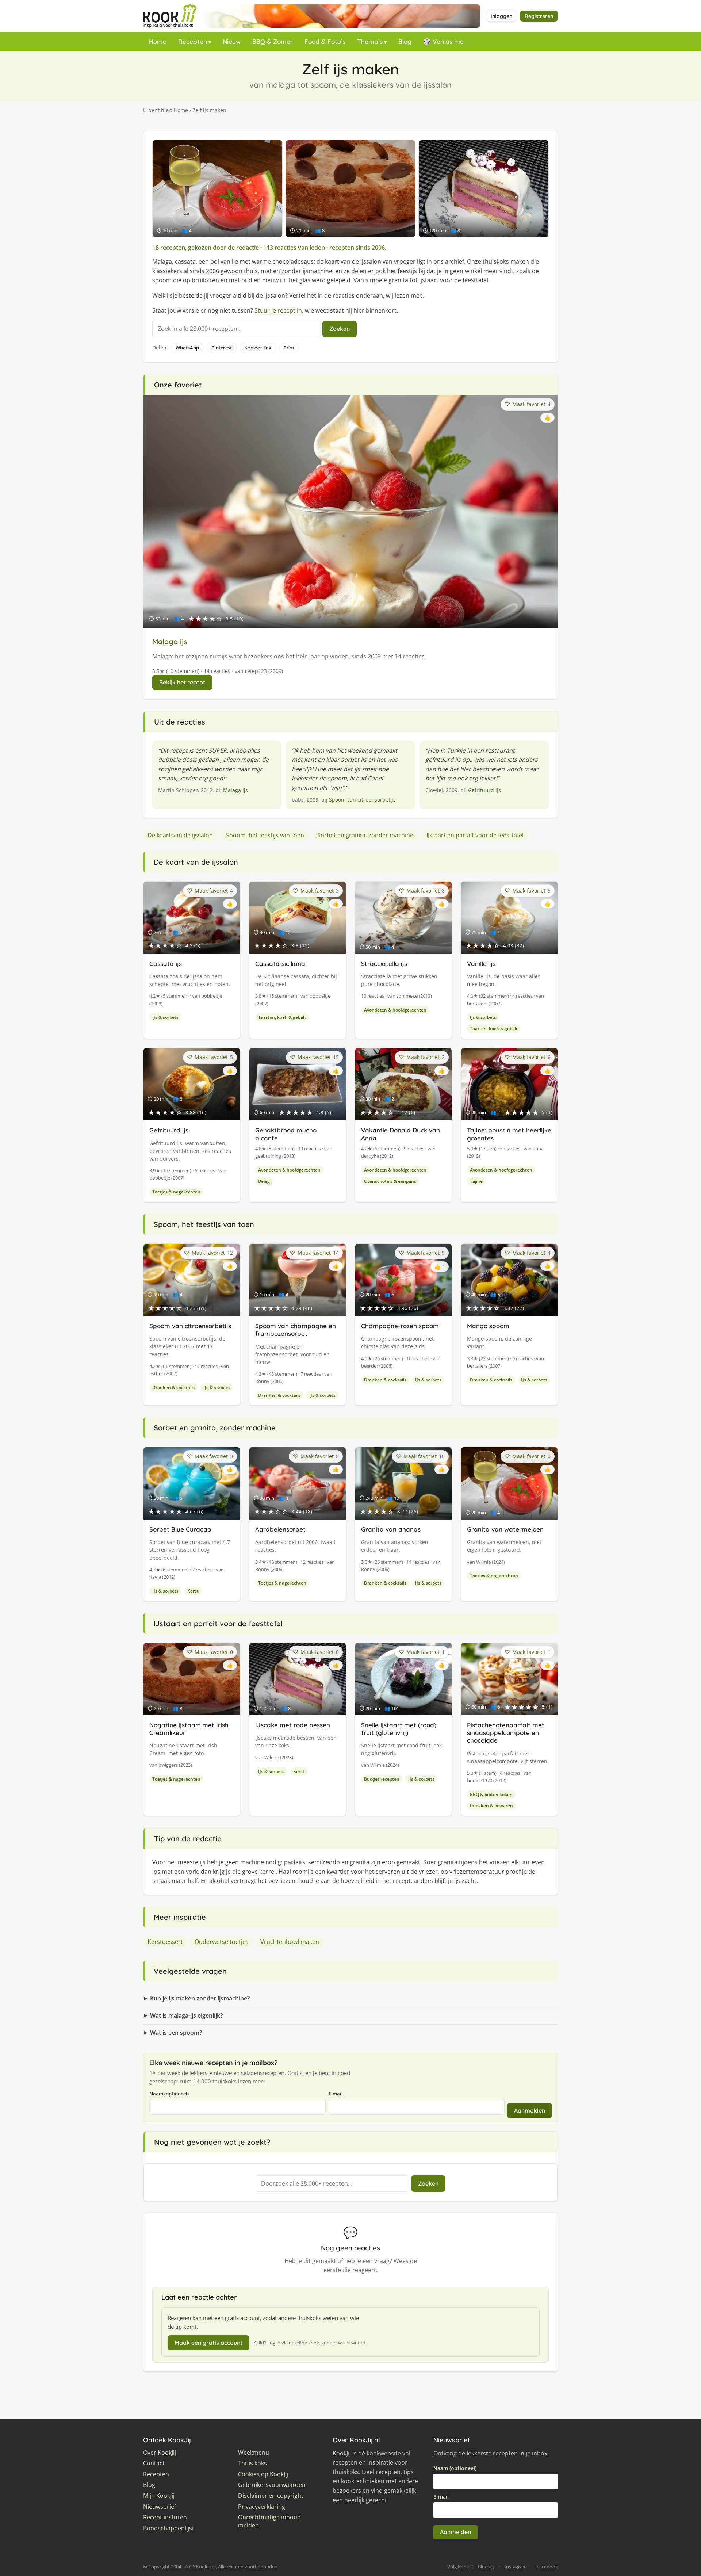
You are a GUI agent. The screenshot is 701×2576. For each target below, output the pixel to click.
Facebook (547, 2567)
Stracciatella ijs (384, 964)
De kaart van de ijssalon (180, 835)
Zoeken (340, 329)
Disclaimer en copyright (271, 2496)
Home (158, 41)
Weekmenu (254, 2453)
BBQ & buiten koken (491, 1794)
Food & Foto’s (325, 41)
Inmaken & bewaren (491, 1806)
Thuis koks (252, 2463)
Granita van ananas (391, 1529)
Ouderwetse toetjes (222, 1942)
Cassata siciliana (280, 964)
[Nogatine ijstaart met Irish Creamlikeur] (351, 189)
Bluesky (486, 2567)
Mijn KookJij (159, 2496)
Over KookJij (160, 2453)
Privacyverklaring (262, 2507)
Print (289, 348)
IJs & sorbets (165, 1017)
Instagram (516, 2567)
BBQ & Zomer (273, 41)
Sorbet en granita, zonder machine (365, 835)
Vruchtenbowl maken (290, 1942)
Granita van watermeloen (505, 1529)
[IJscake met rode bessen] (484, 189)
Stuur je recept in (278, 310)
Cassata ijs (166, 964)
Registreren (539, 16)
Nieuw (232, 41)
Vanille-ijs (481, 964)
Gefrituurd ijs (484, 790)
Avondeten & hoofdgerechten (395, 1010)
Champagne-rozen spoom (400, 1326)
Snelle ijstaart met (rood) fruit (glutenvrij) (399, 1729)
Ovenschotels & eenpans (390, 1181)
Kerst (193, 1591)
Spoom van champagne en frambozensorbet (296, 1330)
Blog (405, 41)
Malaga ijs (170, 641)
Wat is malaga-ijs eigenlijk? (186, 2015)
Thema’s (370, 41)
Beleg (264, 1181)
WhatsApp (187, 348)
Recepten (193, 41)
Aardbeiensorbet (280, 1529)
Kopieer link (258, 348)
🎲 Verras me (443, 41)
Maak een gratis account (208, 2343)
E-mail (336, 2094)
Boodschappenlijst (169, 2528)
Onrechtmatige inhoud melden (269, 2521)
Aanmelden (530, 2110)
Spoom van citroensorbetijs (362, 800)
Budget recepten (382, 1779)
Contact (154, 2463)
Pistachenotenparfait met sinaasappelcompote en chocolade (506, 1733)
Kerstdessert (165, 1942)
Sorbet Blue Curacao (180, 1529)
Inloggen (501, 16)
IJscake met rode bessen (293, 1725)
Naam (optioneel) (169, 2094)
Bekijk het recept (182, 682)
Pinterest (222, 348)
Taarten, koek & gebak (282, 1017)
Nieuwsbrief (160, 2507)
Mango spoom (488, 1326)
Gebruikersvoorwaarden (272, 2485)
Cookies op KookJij (263, 2474)
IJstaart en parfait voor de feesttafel (475, 835)
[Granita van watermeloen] (217, 189)
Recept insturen (165, 2517)
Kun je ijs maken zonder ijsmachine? (200, 1998)
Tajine (476, 1181)
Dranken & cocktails (173, 1388)
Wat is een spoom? (176, 2033)
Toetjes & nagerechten (176, 1192)
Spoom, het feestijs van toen (265, 835)
